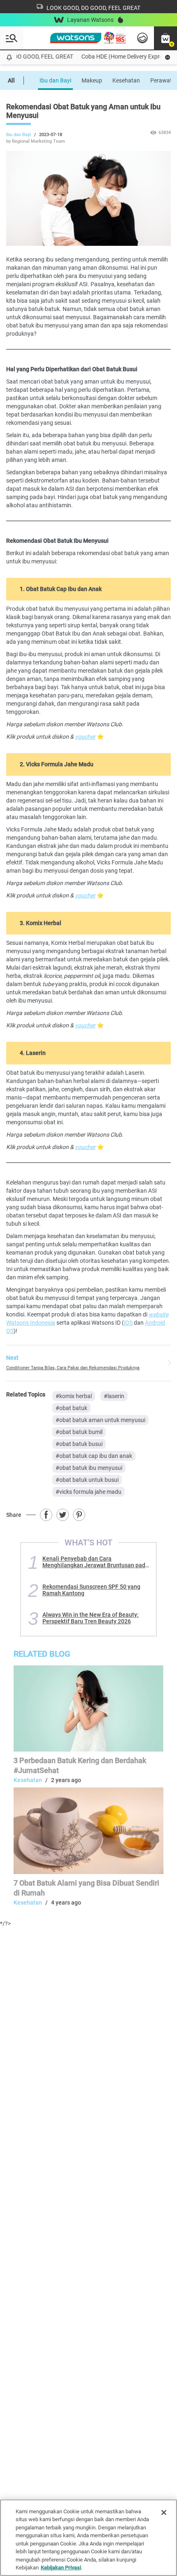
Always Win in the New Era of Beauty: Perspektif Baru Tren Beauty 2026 (91, 1618)
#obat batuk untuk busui (87, 1480)
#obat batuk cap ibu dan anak (94, 1456)
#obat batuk (71, 1408)
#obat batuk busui (79, 1444)
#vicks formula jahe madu (88, 1492)
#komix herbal (74, 1396)
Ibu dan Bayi (55, 80)
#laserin (114, 1396)
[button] (165, 38)
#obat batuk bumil (79, 1432)
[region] (88, 2538)
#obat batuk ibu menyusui (89, 1468)
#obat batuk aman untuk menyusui (100, 1420)
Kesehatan (126, 80)
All (11, 80)
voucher (85, 737)
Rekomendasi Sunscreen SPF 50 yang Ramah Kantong (91, 1590)
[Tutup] (164, 2512)
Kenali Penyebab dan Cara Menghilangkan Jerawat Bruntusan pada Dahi (95, 1562)
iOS (128, 1323)
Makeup (92, 80)
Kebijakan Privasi (61, 2568)
